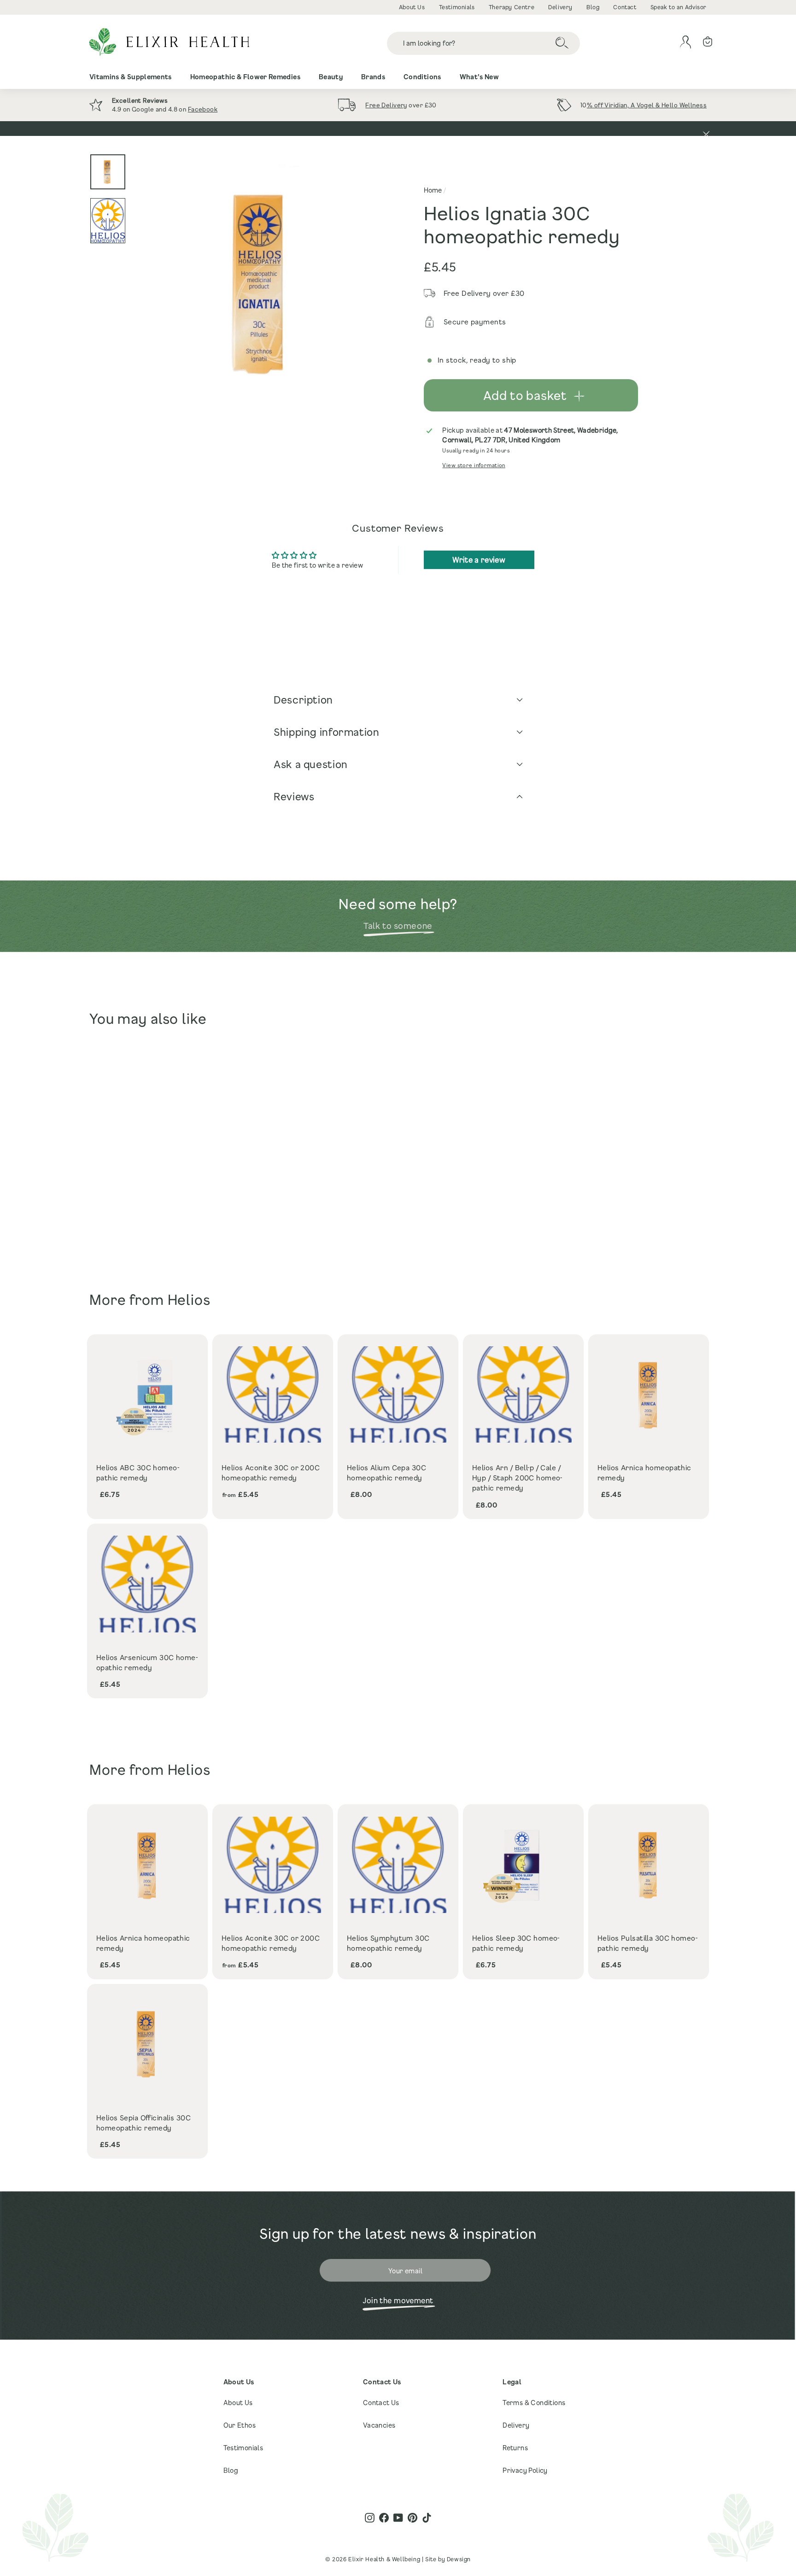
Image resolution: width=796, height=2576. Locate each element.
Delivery (560, 7)
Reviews (294, 796)
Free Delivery (386, 105)
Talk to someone (398, 926)
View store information (474, 465)
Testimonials (457, 7)
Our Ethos (240, 2425)
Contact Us (381, 2403)
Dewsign (459, 2559)
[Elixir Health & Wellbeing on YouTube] (398, 2518)
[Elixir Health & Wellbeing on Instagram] (370, 2518)
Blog (593, 7)
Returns (515, 2448)
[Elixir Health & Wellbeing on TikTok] (427, 2518)
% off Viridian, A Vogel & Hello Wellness (647, 105)
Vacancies (379, 2425)
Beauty (331, 77)
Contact (625, 7)
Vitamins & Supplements (131, 77)
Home (433, 190)
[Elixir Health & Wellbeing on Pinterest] (413, 2518)
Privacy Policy (525, 2470)
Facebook (203, 109)
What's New (480, 77)
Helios (189, 1300)
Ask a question (311, 764)
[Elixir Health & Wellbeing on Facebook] (384, 2518)
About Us (412, 7)
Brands (373, 77)
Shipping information (327, 732)
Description (303, 700)
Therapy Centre (512, 7)
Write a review (479, 560)
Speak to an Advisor (679, 7)
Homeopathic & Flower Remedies (245, 77)
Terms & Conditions (534, 2403)
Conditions (422, 77)
